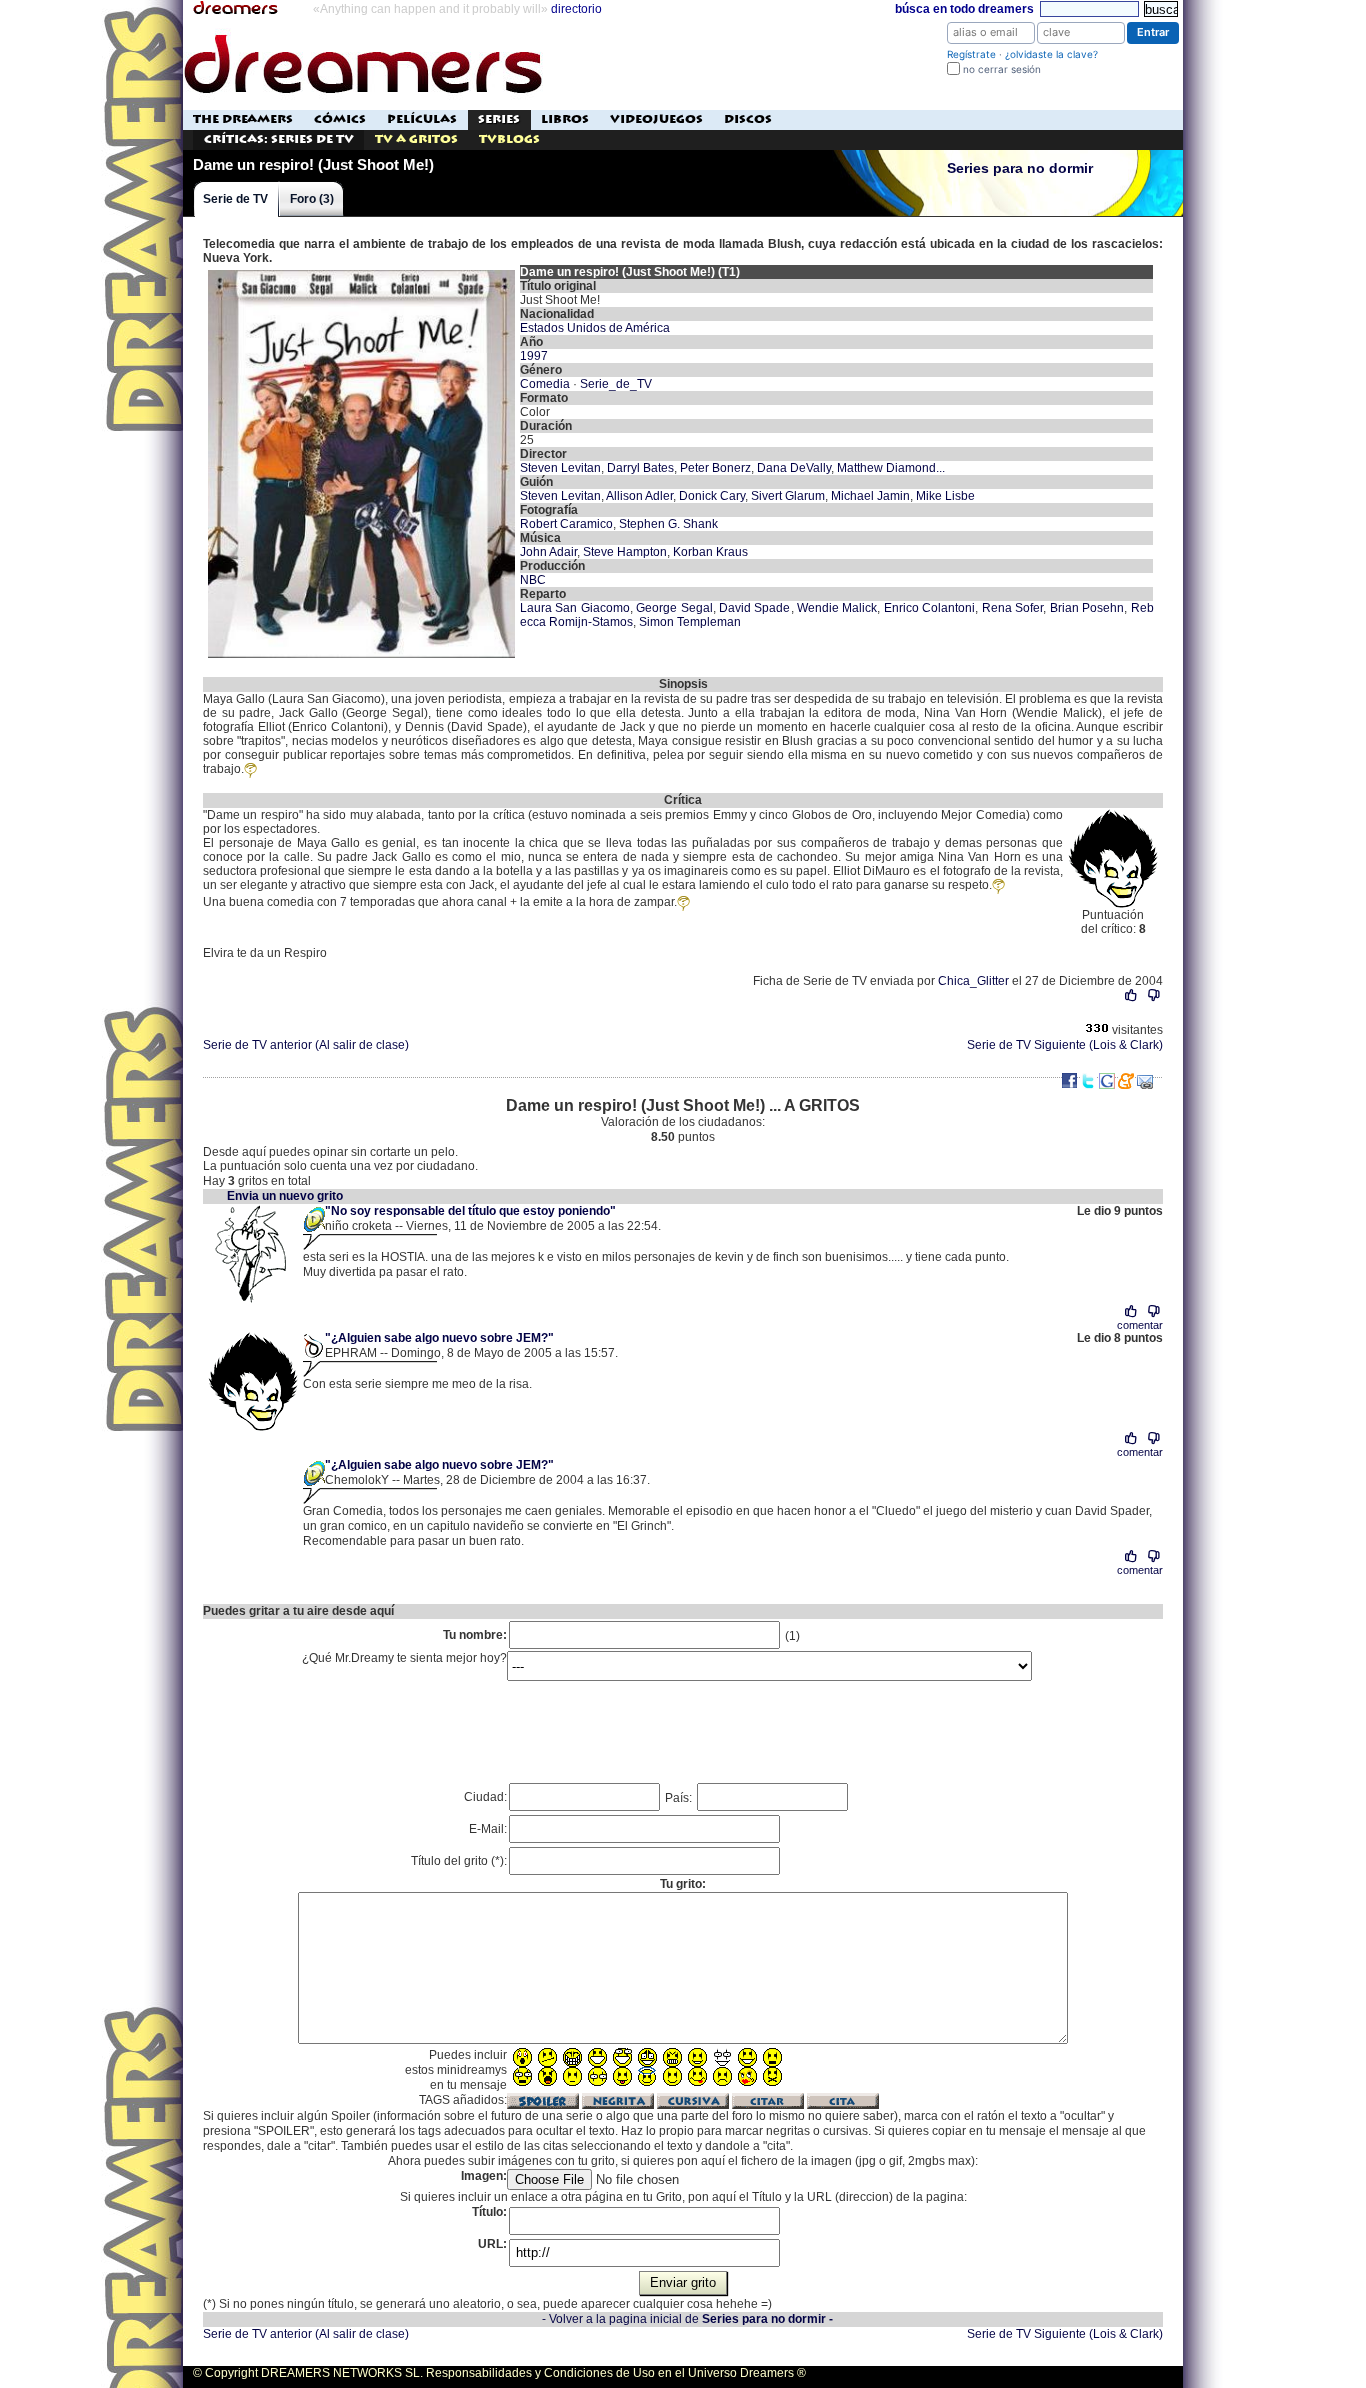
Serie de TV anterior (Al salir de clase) (306, 1045)
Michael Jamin (870, 496)
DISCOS (748, 119)
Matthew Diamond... (891, 468)
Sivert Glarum (788, 496)
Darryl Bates (640, 468)
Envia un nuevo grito (285, 1196)
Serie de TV (235, 199)
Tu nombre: (475, 1635)
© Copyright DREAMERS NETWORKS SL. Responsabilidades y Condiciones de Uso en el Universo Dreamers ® (499, 2373)
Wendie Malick (837, 608)
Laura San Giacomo (575, 608)
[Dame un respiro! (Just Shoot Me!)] (361, 272)
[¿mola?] (1131, 995)
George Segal (674, 608)
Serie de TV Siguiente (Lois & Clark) (1065, 1045)
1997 (534, 356)
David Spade (754, 608)
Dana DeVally (794, 468)
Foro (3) (312, 199)
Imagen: (484, 2176)
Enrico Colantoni (929, 608)
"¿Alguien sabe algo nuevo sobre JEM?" (439, 1338)
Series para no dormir (1020, 168)
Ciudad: (485, 1797)
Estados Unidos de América (595, 328)
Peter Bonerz (715, 468)
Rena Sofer (1012, 608)
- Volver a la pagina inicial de (687, 2319)
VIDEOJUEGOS (656, 119)
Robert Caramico (566, 524)
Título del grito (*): (459, 1861)
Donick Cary (712, 496)
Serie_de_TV (616, 384)
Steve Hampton (625, 552)
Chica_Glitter (973, 981)
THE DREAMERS (243, 119)
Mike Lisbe (945, 496)
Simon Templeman (690, 622)
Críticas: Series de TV (279, 139)
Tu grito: (683, 1884)
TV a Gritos (416, 139)
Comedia (545, 384)
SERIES (499, 119)
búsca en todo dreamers (964, 9)
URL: (492, 2244)
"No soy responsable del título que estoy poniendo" (470, 1211)
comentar (1140, 1325)
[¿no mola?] (1153, 995)
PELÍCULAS (422, 119)
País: (680, 1798)
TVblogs (509, 139)
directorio (576, 9)
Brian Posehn (1087, 608)
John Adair (548, 552)
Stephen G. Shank (668, 524)
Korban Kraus (710, 552)
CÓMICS (340, 119)
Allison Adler (639, 496)
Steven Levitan (560, 468)
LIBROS (565, 119)
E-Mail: (488, 1829)
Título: (489, 2212)
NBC (533, 580)
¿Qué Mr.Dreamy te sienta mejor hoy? (404, 1658)
